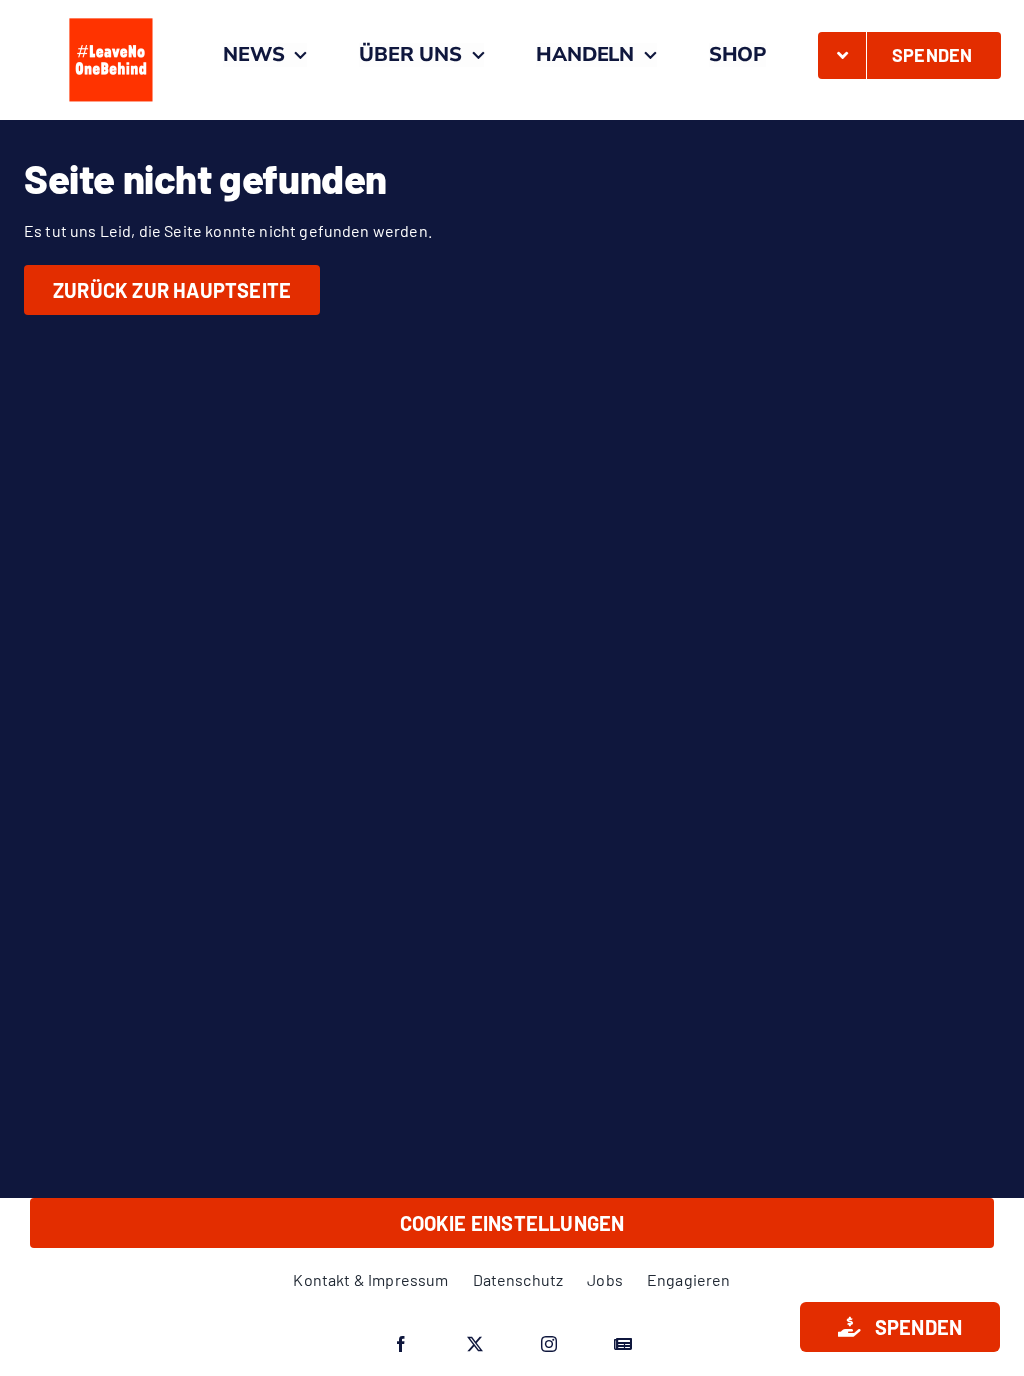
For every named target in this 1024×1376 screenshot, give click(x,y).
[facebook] (401, 1344)
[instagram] (549, 1344)
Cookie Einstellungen (512, 1223)
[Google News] (623, 1344)
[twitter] (475, 1344)
